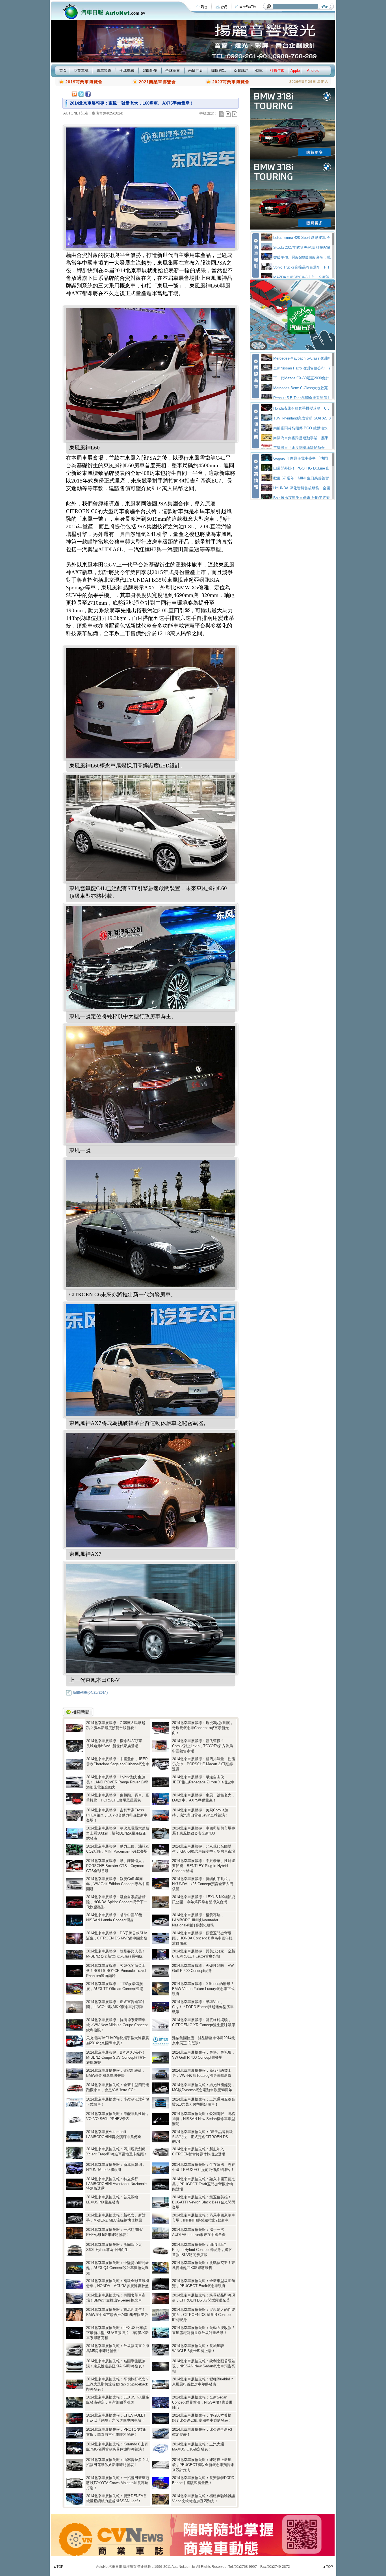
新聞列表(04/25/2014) (90, 1693)
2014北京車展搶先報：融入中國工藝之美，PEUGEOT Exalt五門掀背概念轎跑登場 (204, 2184)
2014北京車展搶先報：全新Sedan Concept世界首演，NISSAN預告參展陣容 (202, 2402)
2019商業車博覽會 (84, 82)
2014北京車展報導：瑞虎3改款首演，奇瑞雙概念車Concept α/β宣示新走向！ (203, 1728)
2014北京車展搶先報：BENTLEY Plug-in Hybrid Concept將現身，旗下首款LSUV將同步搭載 (202, 2250)
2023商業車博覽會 (231, 82)
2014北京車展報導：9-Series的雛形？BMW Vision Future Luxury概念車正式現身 (203, 1989)
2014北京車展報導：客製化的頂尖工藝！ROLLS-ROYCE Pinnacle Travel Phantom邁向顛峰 (116, 1971)
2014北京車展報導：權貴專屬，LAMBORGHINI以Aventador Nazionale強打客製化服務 (198, 1920)
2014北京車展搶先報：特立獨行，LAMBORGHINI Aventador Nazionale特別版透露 (116, 2184)
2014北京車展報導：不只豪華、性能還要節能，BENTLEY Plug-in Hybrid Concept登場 (204, 1866)
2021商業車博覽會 (157, 82)
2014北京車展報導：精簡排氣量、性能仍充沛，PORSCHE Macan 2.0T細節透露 (204, 1764)
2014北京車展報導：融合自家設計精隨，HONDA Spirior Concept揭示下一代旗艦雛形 (117, 1902)
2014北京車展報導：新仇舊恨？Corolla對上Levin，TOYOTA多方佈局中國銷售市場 (202, 1746)
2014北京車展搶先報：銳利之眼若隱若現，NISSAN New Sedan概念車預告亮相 (204, 2366)
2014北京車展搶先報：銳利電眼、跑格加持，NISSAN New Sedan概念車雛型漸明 (204, 2119)
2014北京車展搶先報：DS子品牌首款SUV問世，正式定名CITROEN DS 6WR (202, 2137)
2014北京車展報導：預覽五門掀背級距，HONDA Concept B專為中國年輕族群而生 (202, 1938)
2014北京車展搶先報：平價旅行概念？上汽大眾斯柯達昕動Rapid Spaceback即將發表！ (118, 2384)
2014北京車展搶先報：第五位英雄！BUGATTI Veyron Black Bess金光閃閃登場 (204, 2202)
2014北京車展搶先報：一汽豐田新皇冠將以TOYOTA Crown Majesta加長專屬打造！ (118, 2483)
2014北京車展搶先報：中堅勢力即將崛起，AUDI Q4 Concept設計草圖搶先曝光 (118, 2268)
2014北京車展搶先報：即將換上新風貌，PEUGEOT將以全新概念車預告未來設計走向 (203, 2465)
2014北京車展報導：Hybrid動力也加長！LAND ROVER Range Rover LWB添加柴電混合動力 (117, 1782)
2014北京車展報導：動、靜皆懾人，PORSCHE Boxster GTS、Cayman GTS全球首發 (116, 1866)
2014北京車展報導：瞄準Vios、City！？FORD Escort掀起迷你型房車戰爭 (203, 2007)
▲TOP (58, 2567)
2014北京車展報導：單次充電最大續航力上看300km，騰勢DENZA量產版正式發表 (118, 1833)
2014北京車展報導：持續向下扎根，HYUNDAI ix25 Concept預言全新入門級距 (203, 1884)
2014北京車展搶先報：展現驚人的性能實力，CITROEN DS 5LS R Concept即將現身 (204, 2315)
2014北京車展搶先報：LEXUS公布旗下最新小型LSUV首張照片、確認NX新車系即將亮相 (117, 2333)
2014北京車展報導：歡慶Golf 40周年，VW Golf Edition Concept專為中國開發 (118, 1884)
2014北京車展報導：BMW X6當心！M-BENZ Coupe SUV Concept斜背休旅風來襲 (116, 2057)
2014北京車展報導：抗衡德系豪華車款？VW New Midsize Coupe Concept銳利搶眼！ (117, 2025)
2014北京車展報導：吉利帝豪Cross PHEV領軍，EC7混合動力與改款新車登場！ (117, 1815)
